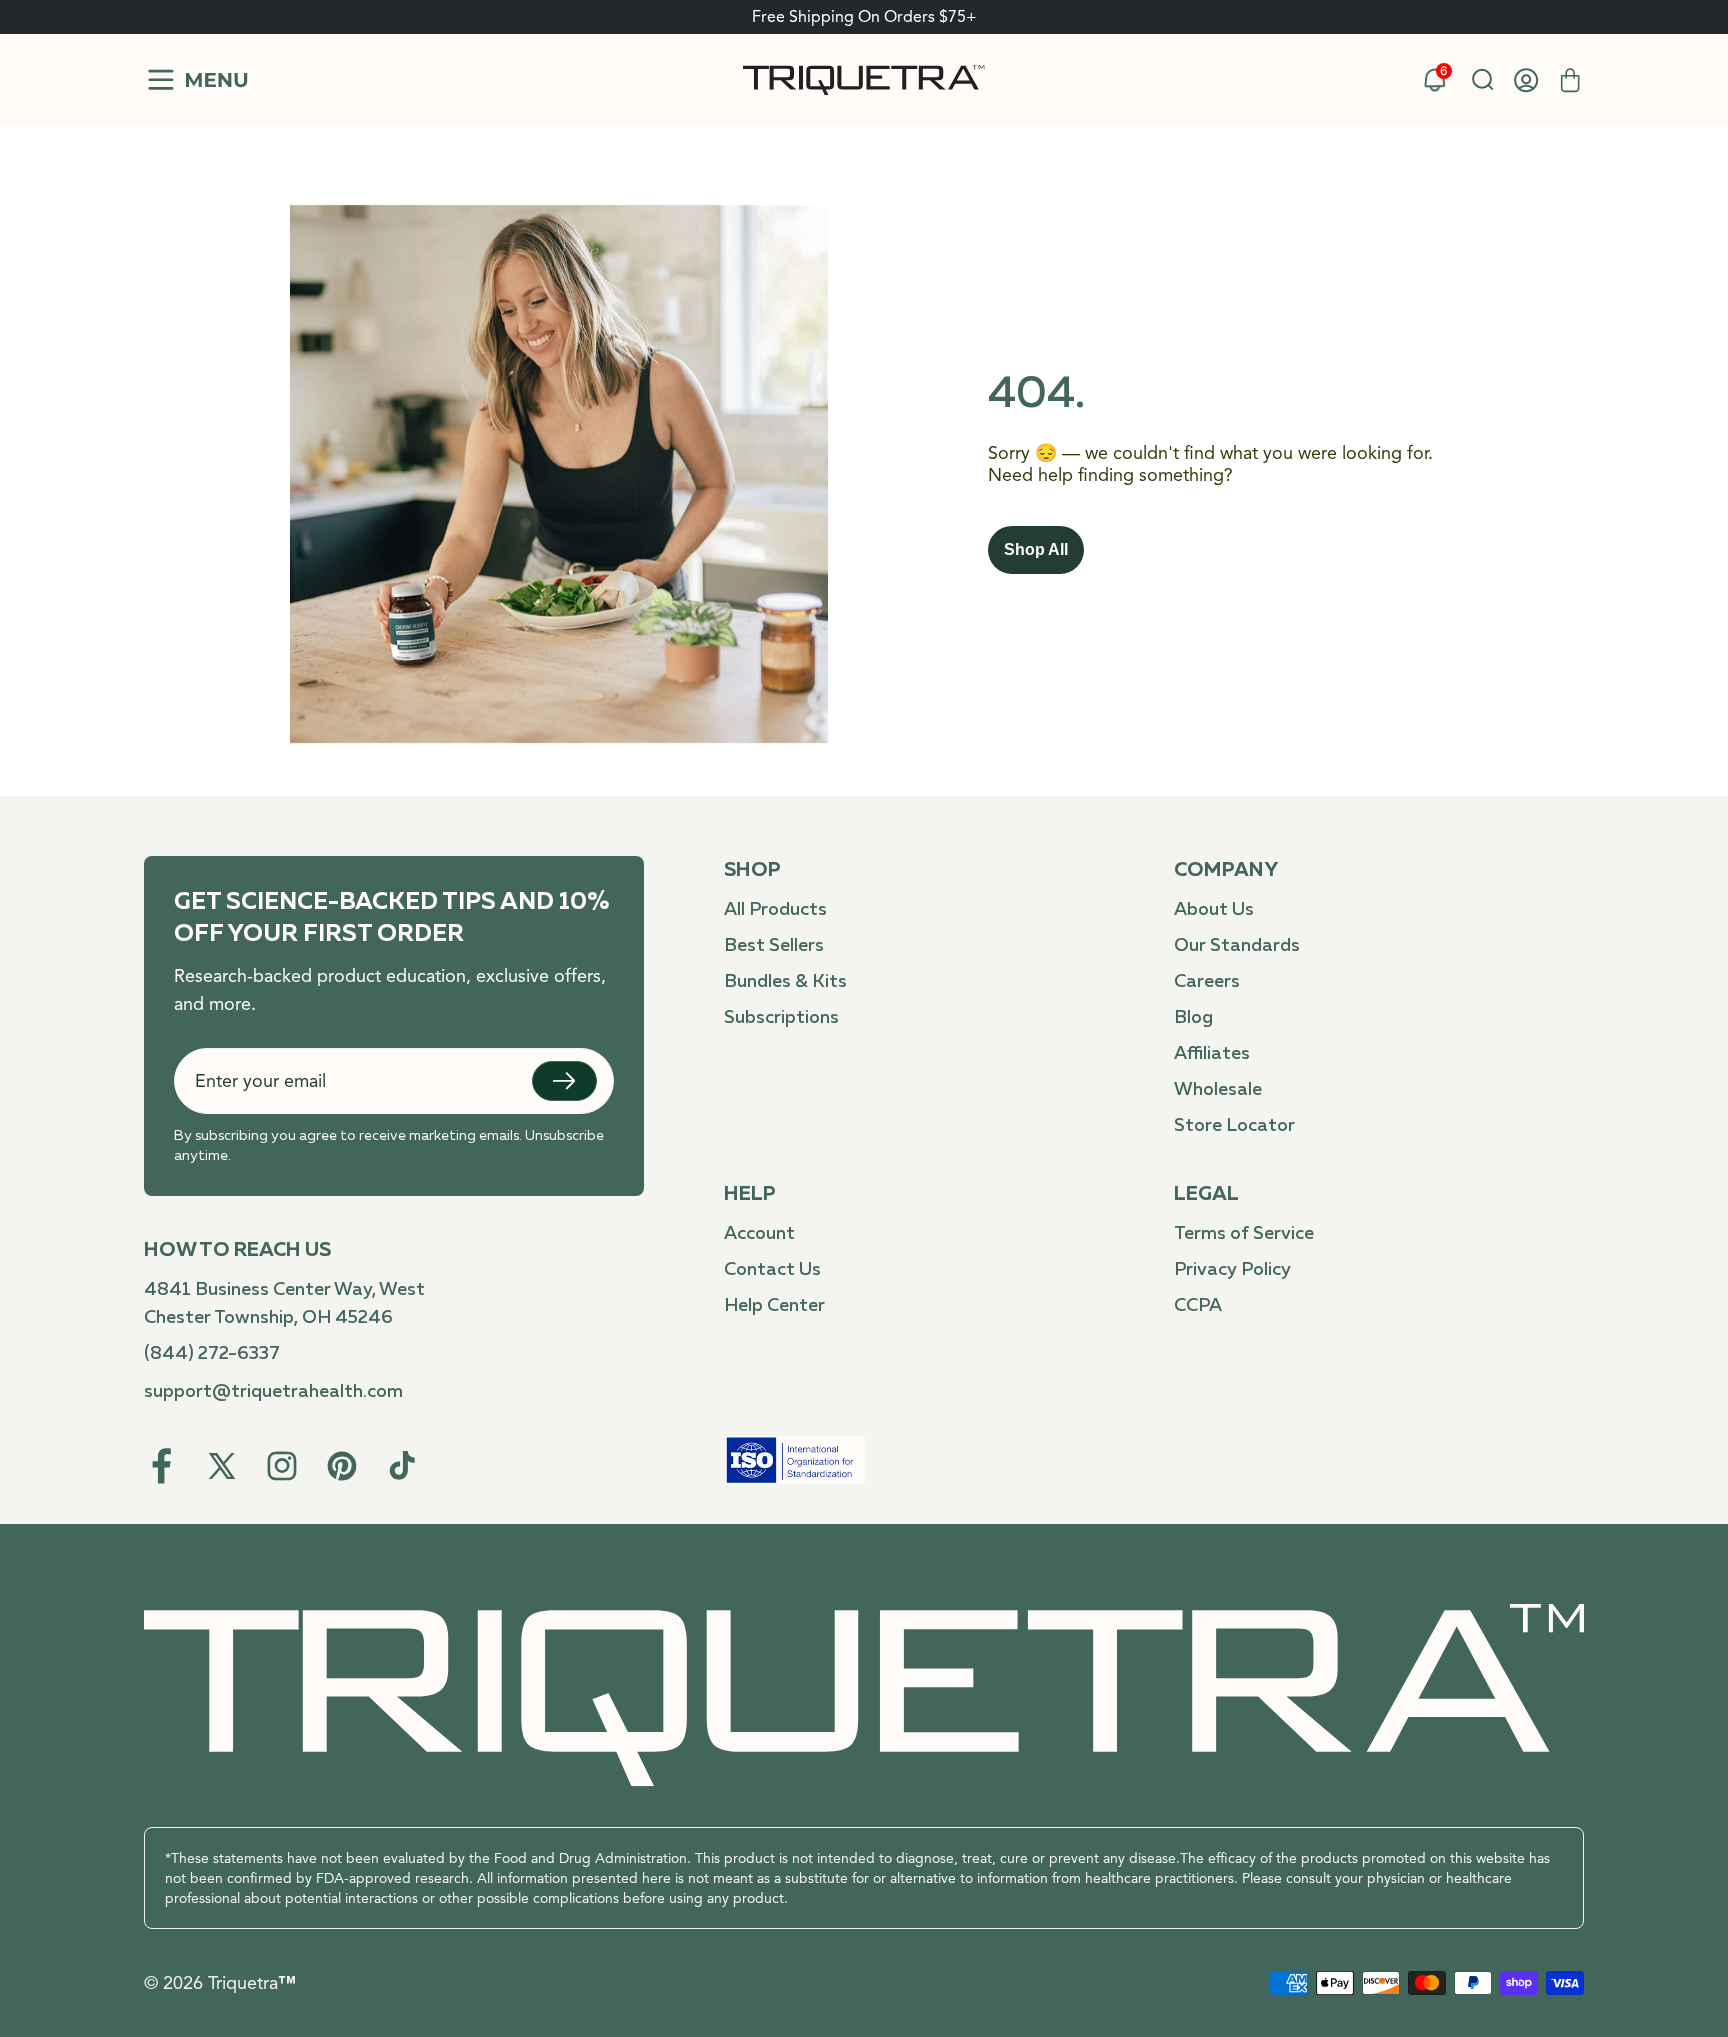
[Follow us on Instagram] (282, 1466)
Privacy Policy (1232, 1270)
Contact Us (772, 1270)
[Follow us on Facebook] (162, 1466)
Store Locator (1234, 1126)
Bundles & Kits (785, 982)
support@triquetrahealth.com (273, 1392)
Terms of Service (1244, 1234)
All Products (775, 910)
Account (759, 1234)
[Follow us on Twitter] (222, 1466)
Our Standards (1237, 946)
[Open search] (1482, 80)
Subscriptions (781, 1018)
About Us (1214, 910)
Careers (1207, 982)
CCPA (1198, 1306)
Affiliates (1212, 1054)
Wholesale (1218, 1090)
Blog (1193, 1018)
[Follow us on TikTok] (402, 1466)
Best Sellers (774, 946)
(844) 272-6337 (212, 1354)
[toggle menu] (196, 80)
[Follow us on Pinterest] (342, 1466)
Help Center (774, 1306)
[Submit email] (564, 1081)
